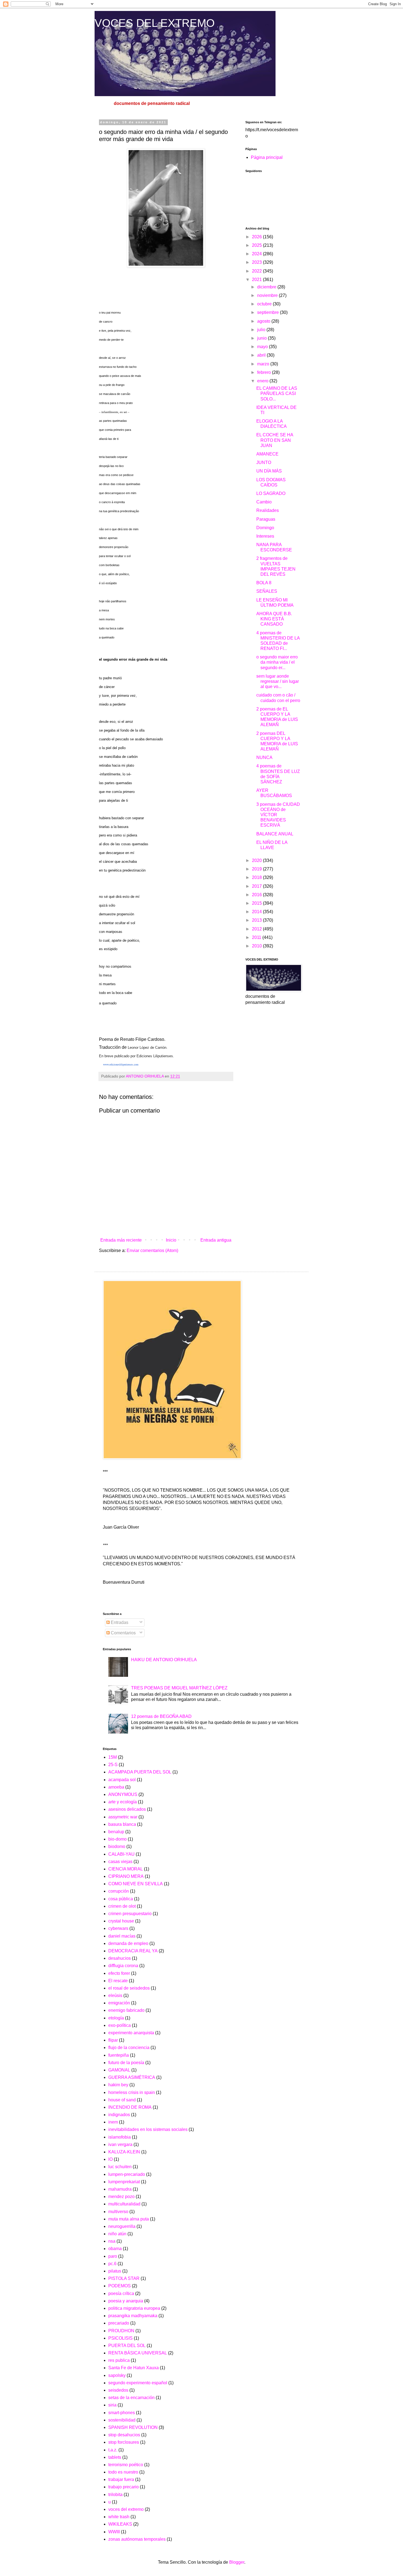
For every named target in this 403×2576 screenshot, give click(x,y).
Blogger (237, 2562)
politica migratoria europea (134, 2308)
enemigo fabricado (126, 2010)
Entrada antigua (216, 1240)
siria (112, 2405)
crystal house (121, 1921)
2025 (257, 245)
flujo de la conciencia (129, 2048)
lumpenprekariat (124, 2182)
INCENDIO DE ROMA (130, 2107)
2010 (257, 946)
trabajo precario (124, 2487)
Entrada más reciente (121, 1240)
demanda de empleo (128, 1943)
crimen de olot (122, 1906)
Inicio (171, 1240)
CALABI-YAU (121, 1854)
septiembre (269, 312)
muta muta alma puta (129, 2219)
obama (115, 2249)
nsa (112, 2241)
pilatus (115, 2271)
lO (110, 2159)
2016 (257, 895)
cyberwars (118, 1928)
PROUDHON (121, 2331)
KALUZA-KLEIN (124, 2152)
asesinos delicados (127, 1809)
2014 (257, 912)
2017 (257, 886)
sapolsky (117, 2375)
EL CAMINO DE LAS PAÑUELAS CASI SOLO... (277, 393)
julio (262, 330)
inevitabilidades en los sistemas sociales (148, 2129)
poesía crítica (121, 2293)
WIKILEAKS (120, 2524)
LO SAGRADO (271, 493)
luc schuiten (120, 2167)
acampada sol (122, 1780)
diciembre (267, 287)
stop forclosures (124, 2442)
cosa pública (121, 1899)
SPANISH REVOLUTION (133, 2427)
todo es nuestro (123, 2472)
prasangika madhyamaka (133, 2316)
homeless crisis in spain (132, 2092)
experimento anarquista (131, 2033)
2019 (257, 869)
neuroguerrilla (122, 2226)
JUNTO (264, 462)
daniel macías (122, 1936)
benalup (116, 1832)
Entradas (119, 1622)
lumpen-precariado (127, 2174)
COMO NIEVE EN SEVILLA (136, 1884)
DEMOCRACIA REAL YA (133, 1951)
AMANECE (267, 454)
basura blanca (122, 1824)
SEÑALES (267, 591)
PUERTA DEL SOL (127, 2346)
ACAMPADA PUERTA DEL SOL (140, 1772)
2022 (257, 271)
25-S (113, 1765)
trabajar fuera (121, 2479)
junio (262, 338)
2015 (257, 903)
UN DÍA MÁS (269, 471)
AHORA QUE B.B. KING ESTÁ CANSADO (274, 619)
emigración (119, 2003)
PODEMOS (120, 2286)
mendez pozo (121, 2197)
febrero (265, 372)
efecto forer (119, 1973)
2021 (257, 280)
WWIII (114, 2532)
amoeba (116, 1787)
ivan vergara (120, 2144)
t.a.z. (113, 2450)
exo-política (120, 2025)
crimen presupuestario (130, 1914)
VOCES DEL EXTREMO (155, 23)
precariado (119, 2323)
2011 (257, 937)
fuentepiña (119, 2055)
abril (262, 355)
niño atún (117, 2234)
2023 (257, 262)
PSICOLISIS (120, 2338)
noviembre (268, 295)
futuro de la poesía (126, 2063)
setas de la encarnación (131, 2398)
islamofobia (120, 2137)
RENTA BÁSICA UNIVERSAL (138, 2353)
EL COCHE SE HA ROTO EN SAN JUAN (275, 440)
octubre (265, 304)
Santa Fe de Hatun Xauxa (134, 2368)
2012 (257, 929)
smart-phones (122, 2413)
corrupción (119, 1891)
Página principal (267, 157)
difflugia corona (123, 1966)
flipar (113, 2040)
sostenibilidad (122, 2420)
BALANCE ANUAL (275, 834)
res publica (119, 2360)
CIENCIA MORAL (126, 1869)
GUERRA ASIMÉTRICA (132, 2077)
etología (116, 2018)
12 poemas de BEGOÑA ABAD (161, 1716)
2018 (257, 877)
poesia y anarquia (126, 2301)
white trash (119, 2517)
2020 (257, 860)
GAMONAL (119, 2070)
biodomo (117, 1846)
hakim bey (118, 2085)
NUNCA (264, 757)
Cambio (264, 502)
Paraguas (266, 519)
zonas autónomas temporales (137, 2539)
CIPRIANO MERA (126, 1876)
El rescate (118, 1981)
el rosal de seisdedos (129, 1988)
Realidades (268, 510)
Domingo (265, 528)
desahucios (120, 1958)
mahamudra (120, 2189)
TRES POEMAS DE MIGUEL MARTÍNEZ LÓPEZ (179, 1688)
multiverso (118, 2212)
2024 (257, 254)
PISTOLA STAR (124, 2278)
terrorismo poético (126, 2465)
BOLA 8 (264, 583)
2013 (257, 920)
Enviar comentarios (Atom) (152, 1250)
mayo (263, 347)
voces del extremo (126, 2509)
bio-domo (117, 1839)
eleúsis (115, 1995)
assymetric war (123, 1817)
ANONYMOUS (123, 1794)
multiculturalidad (124, 2204)
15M (113, 1757)
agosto (264, 321)
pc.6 (112, 2264)
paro (113, 2256)
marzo (264, 364)
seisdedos (118, 2390)
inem (113, 2122)
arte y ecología (123, 1802)
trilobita (115, 2495)
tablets (115, 2457)
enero (263, 381)
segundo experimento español (138, 2383)
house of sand (122, 2100)
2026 (257, 237)
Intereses (265, 536)
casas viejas (120, 1862)
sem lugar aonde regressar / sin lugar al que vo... (278, 681)
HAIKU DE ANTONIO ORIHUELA (164, 1660)
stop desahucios (124, 2435)
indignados (119, 2115)
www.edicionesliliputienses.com (119, 1064)
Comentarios (123, 1633)
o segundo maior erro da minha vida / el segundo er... (277, 662)
